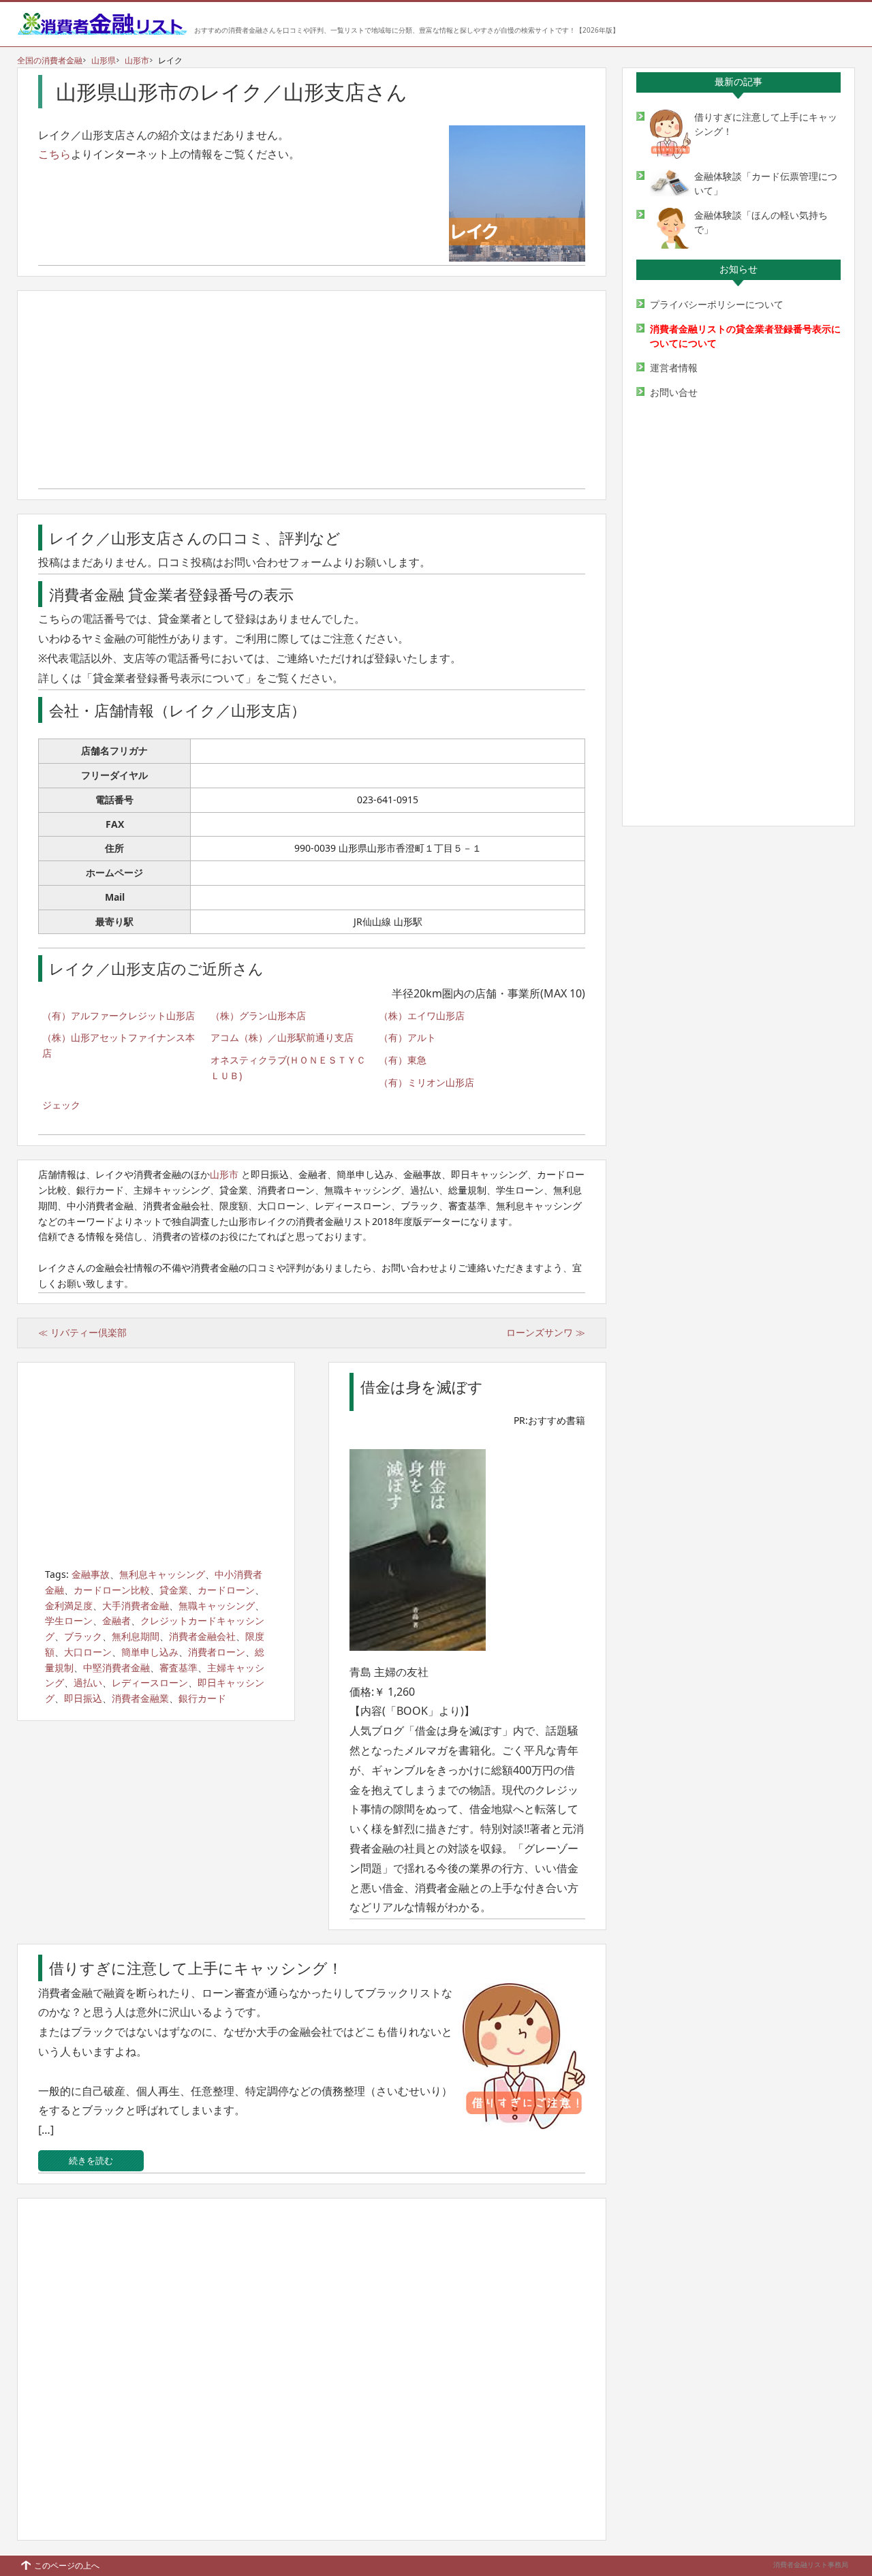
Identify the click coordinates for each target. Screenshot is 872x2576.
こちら (54, 154)
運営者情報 (674, 368)
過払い (88, 1682)
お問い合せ (674, 392)
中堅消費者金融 (116, 1667)
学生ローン (69, 1620)
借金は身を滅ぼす (422, 1386)
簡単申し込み (150, 1652)
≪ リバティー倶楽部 (82, 1332)
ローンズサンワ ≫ (546, 1332)
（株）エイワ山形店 (422, 1015)
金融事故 (91, 1574)
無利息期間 (136, 1636)
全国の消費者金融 (50, 60)
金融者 (116, 1620)
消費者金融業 (140, 1698)
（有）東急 (403, 1060)
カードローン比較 (112, 1590)
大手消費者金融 (136, 1605)
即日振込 (83, 1698)
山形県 (104, 60)
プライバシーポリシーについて (717, 304)
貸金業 (174, 1590)
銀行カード (202, 1698)
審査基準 (178, 1667)
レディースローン (150, 1682)
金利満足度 (69, 1605)
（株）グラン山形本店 (258, 1015)
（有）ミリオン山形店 (426, 1082)
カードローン (226, 1590)
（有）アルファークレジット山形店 (119, 1015)
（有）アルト (407, 1037)
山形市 (137, 60)
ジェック (61, 1105)
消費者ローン (217, 1652)
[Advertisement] (312, 393)
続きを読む (91, 2160)
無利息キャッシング (162, 1574)
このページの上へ (67, 2565)
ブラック (83, 1636)
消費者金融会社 (202, 1636)
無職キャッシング (217, 1605)
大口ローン (88, 1652)
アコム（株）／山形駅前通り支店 (282, 1037)
